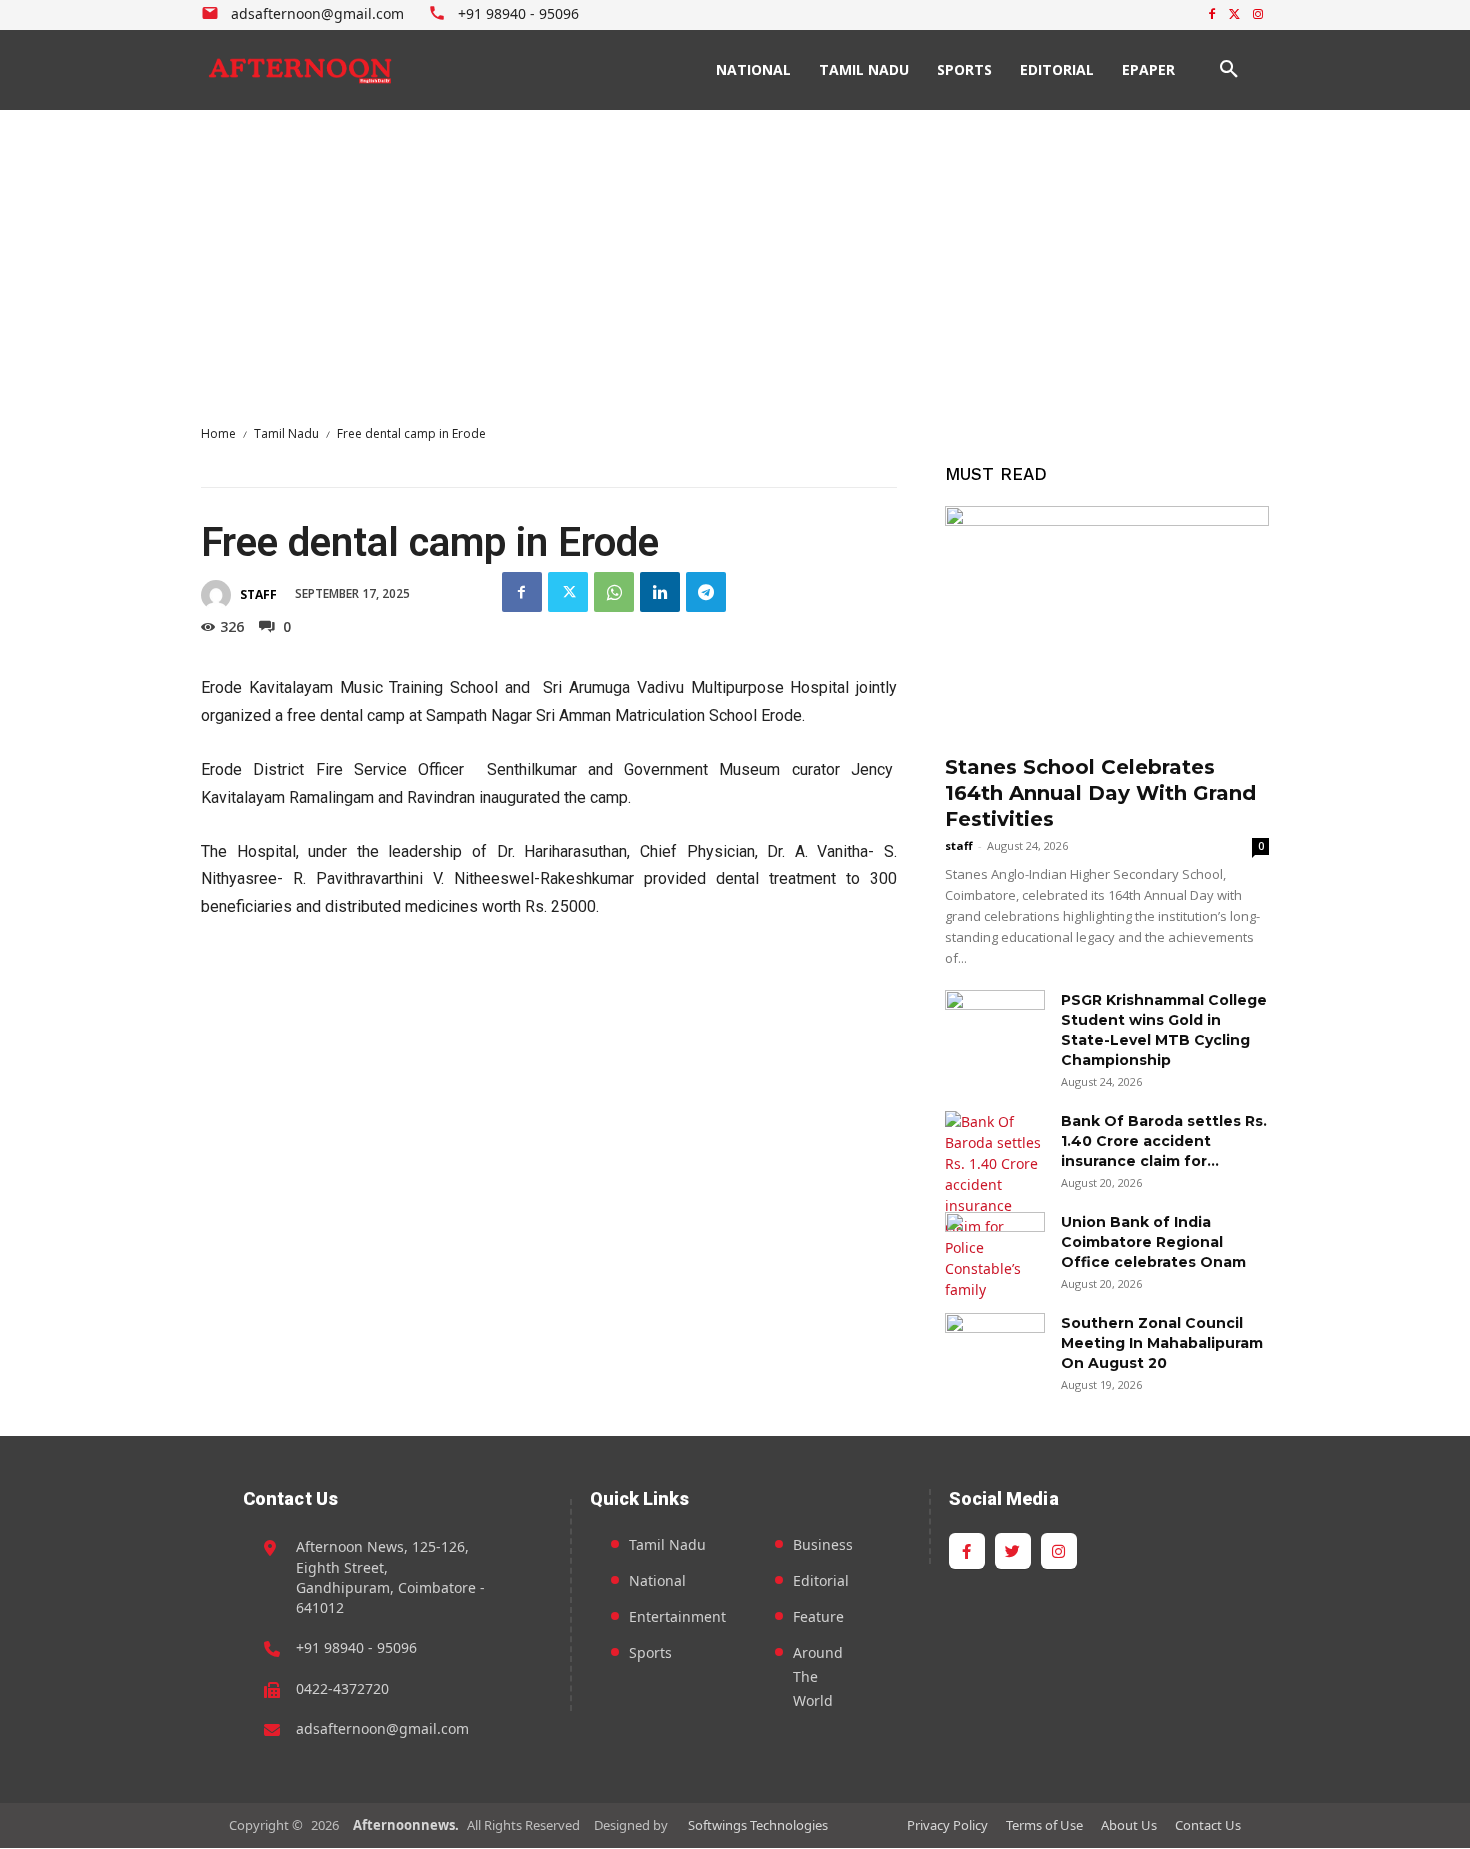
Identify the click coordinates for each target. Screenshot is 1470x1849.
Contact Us (1208, 1825)
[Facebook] (1212, 15)
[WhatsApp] (614, 592)
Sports (650, 1652)
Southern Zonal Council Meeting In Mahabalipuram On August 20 (1162, 1343)
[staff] (219, 595)
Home (218, 433)
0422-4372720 (342, 1688)
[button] (1229, 70)
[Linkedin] (660, 592)
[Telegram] (706, 592)
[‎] (301, 70)
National (657, 1580)
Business (823, 1544)
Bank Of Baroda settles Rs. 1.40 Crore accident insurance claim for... (1164, 1141)
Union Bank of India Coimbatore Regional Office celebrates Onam (1153, 1242)
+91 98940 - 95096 (356, 1647)
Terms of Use (1044, 1825)
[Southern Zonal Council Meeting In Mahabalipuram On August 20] (995, 1348)
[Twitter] (1234, 15)
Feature (818, 1616)
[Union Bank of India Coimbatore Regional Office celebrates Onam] (995, 1247)
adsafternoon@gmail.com (382, 1728)
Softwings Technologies (758, 1825)
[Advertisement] (735, 260)
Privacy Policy (947, 1825)
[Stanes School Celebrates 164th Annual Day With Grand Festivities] (1107, 623)
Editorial (821, 1580)
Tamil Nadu (286, 433)
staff (258, 594)
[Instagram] (1257, 15)
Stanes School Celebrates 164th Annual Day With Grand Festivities (1100, 793)
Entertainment (677, 1616)
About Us (1129, 1825)
